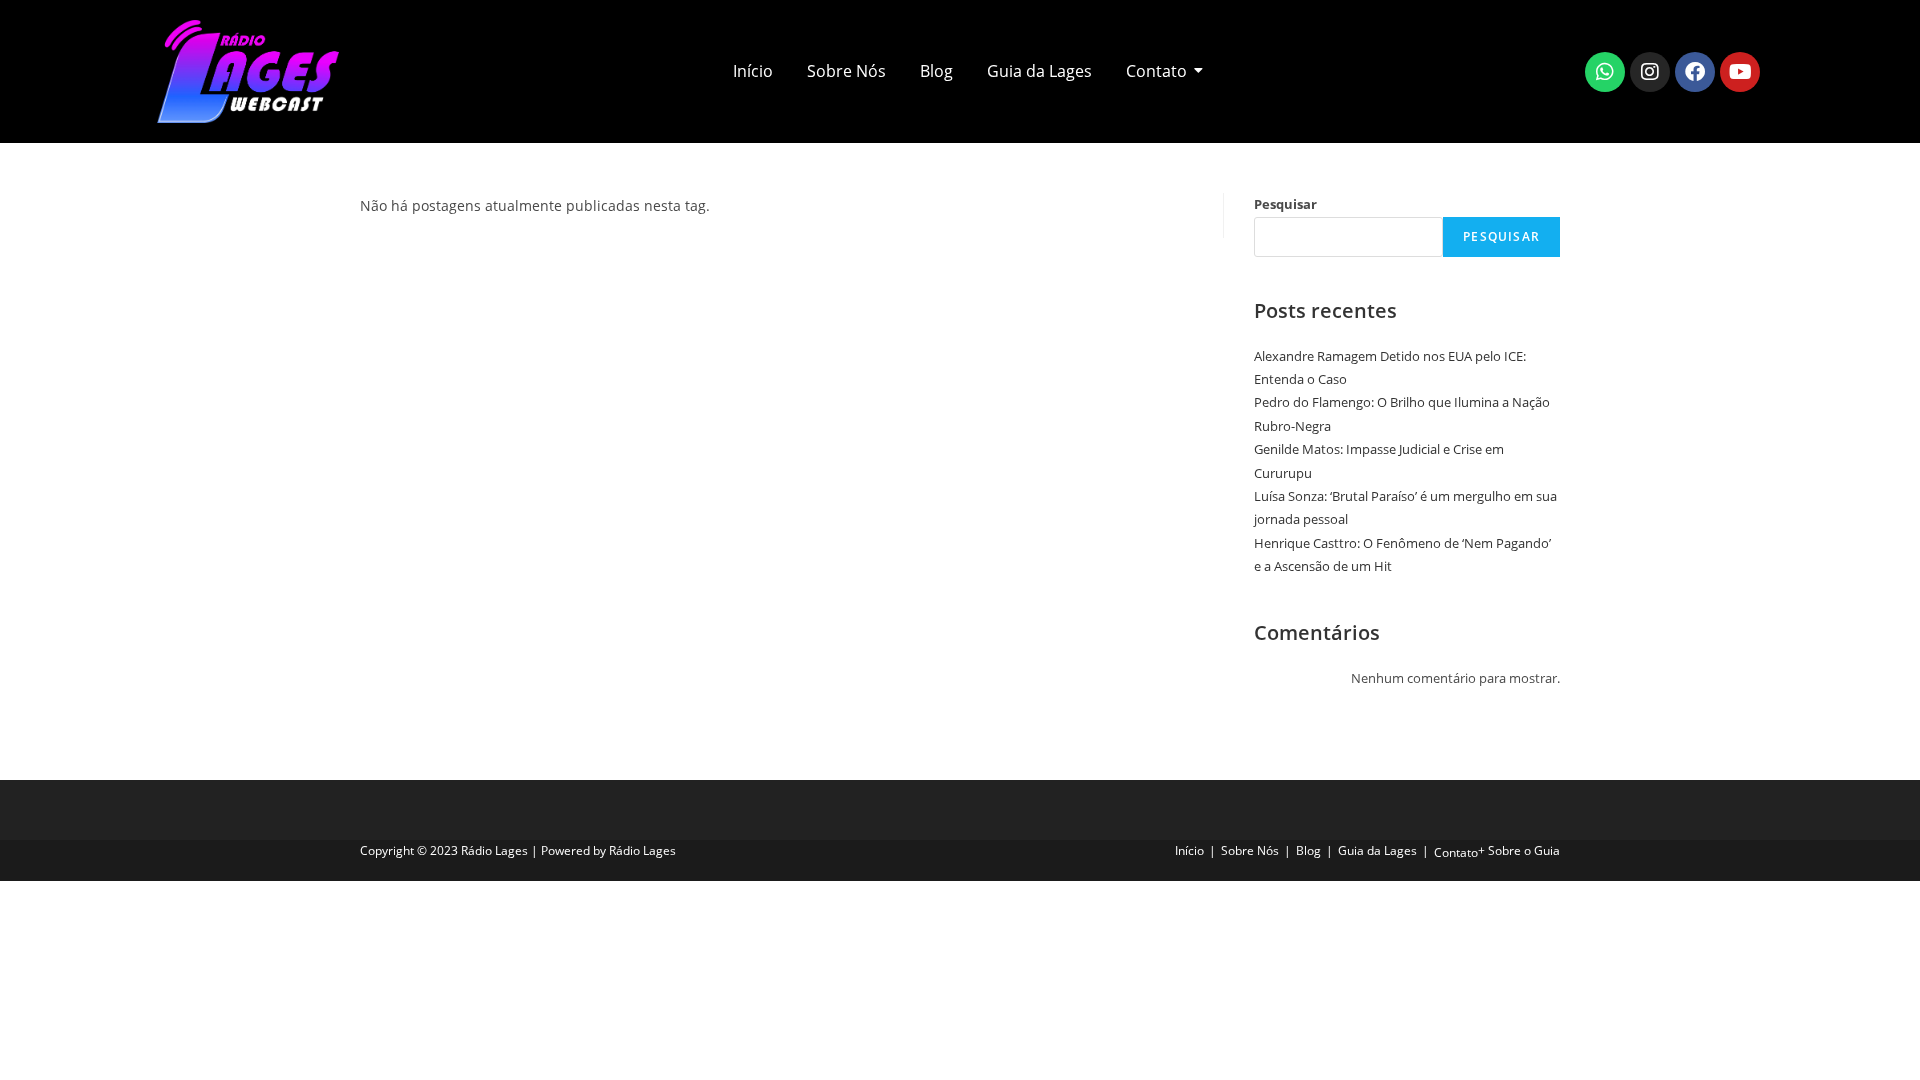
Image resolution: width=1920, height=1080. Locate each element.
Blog (936, 71)
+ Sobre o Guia (1519, 850)
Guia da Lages (1039, 71)
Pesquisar (1285, 204)
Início (753, 71)
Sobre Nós (846, 71)
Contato (1156, 71)
